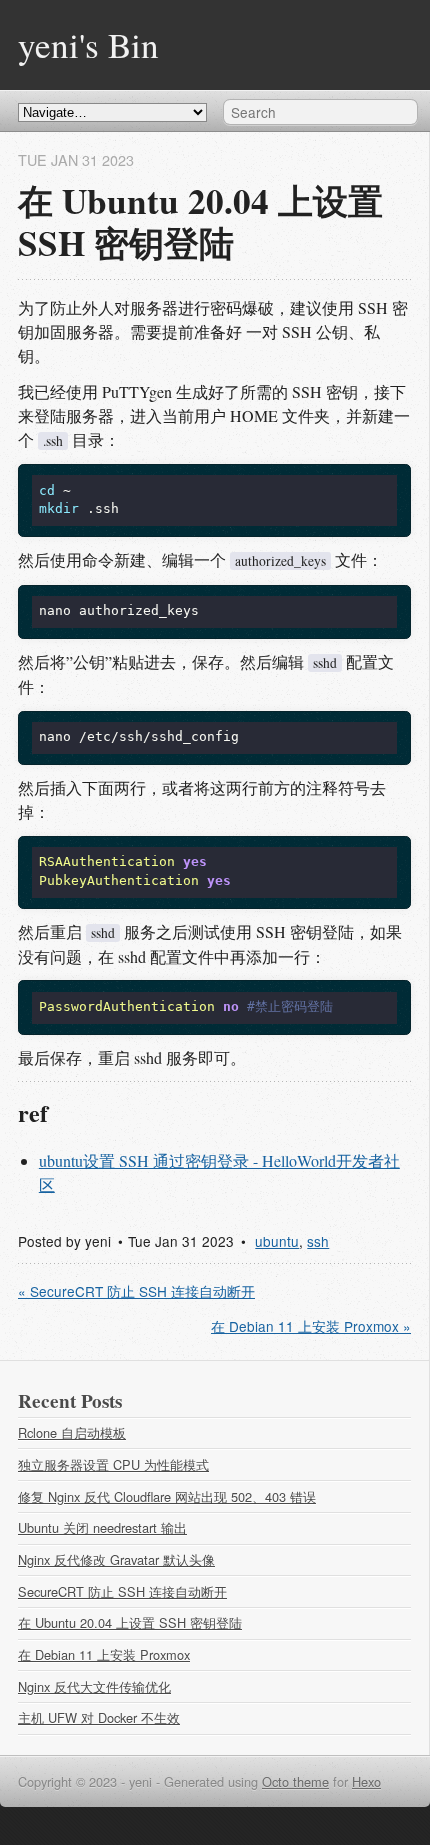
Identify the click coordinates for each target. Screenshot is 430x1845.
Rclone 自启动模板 (72, 1432)
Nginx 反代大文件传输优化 (94, 1686)
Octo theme (295, 1781)
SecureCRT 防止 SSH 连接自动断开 (122, 1591)
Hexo (366, 1781)
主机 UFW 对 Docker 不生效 (99, 1717)
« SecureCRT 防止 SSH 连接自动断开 (136, 1291)
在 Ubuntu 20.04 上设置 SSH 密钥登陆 (130, 1622)
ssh (318, 1241)
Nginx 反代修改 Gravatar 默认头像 (116, 1559)
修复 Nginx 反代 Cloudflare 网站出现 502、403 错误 (167, 1496)
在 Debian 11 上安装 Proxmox (104, 1654)
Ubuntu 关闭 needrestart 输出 (102, 1527)
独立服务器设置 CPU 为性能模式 (113, 1464)
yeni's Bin (88, 44)
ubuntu (277, 1241)
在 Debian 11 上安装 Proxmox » (311, 1326)
